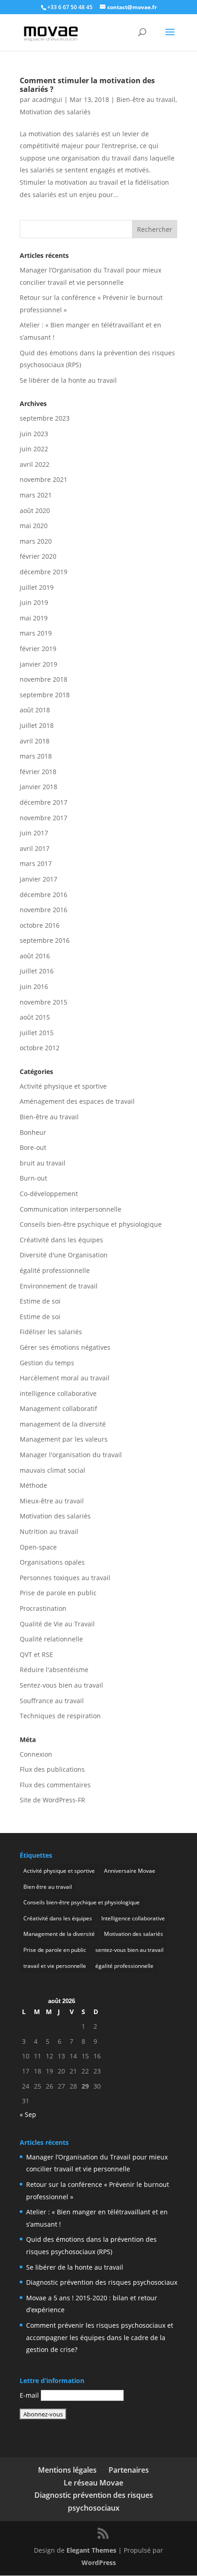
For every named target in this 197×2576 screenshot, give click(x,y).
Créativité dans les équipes (61, 1240)
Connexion (36, 1754)
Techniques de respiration (60, 1716)
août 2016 (35, 956)
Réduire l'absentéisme (54, 1670)
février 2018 (38, 772)
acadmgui (47, 99)
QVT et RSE (36, 1654)
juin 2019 (34, 602)
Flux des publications (52, 1769)
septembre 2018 (45, 695)
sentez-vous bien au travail (129, 1950)
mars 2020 (36, 541)
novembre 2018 (44, 679)
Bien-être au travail (146, 99)
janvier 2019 (38, 664)
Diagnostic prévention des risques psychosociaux (102, 2282)
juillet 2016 (37, 971)
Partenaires (129, 2470)
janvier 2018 (38, 787)
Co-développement (49, 1194)
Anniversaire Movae (130, 1871)
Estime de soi (40, 1301)
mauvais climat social (52, 1470)
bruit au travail (43, 1163)
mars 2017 (36, 863)
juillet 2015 (37, 1033)
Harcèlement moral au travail (65, 1378)
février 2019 (38, 649)
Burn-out (33, 1178)
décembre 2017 (44, 802)
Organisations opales (52, 1562)
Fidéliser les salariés (51, 1332)
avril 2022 (35, 464)
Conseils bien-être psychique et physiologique (91, 1224)
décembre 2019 (44, 572)
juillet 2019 (37, 587)
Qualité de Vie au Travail (57, 1624)
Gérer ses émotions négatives (65, 1347)
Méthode (33, 1485)
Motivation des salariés (55, 112)
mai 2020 (34, 526)
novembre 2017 (44, 818)
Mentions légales (67, 2470)
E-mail (29, 2395)
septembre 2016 (45, 940)
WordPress (99, 2563)
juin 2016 (34, 986)
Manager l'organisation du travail (71, 1455)
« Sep (28, 2114)
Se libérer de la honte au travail (68, 380)
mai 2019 (34, 618)
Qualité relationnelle (51, 1639)
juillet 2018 (37, 725)
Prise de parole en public (58, 1593)
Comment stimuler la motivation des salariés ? (87, 85)
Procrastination (43, 1608)
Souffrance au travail (52, 1701)
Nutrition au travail (49, 1531)
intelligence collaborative (58, 1393)
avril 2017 (35, 848)
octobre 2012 (40, 1048)
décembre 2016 (44, 895)
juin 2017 (34, 833)
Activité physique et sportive (63, 1086)
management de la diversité (63, 1424)
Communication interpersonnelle (71, 1209)
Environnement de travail (59, 1286)
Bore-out (33, 1147)
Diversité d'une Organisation (64, 1255)
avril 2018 (35, 741)
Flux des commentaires (55, 1785)
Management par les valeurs (64, 1439)
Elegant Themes (91, 2550)
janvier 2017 (38, 879)
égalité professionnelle (55, 1270)
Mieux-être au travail (52, 1501)
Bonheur (33, 1132)
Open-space (38, 1547)
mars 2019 (36, 633)
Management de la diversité (59, 1934)
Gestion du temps (47, 1363)
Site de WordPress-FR (52, 1800)
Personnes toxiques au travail (65, 1578)
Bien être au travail (48, 1887)
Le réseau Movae (93, 2483)
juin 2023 (34, 434)
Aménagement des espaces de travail (77, 1101)
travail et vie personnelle (55, 1966)
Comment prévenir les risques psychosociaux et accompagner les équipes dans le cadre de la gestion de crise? (100, 2337)
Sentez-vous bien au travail (61, 1685)
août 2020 (35, 510)
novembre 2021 (44, 479)
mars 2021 (36, 495)
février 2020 (38, 556)
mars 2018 (36, 756)
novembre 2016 (44, 910)
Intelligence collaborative (133, 1918)
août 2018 (35, 710)
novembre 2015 (44, 1002)
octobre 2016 (40, 925)
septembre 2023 (45, 418)
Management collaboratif (58, 1408)
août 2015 (35, 1017)
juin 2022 (34, 449)
